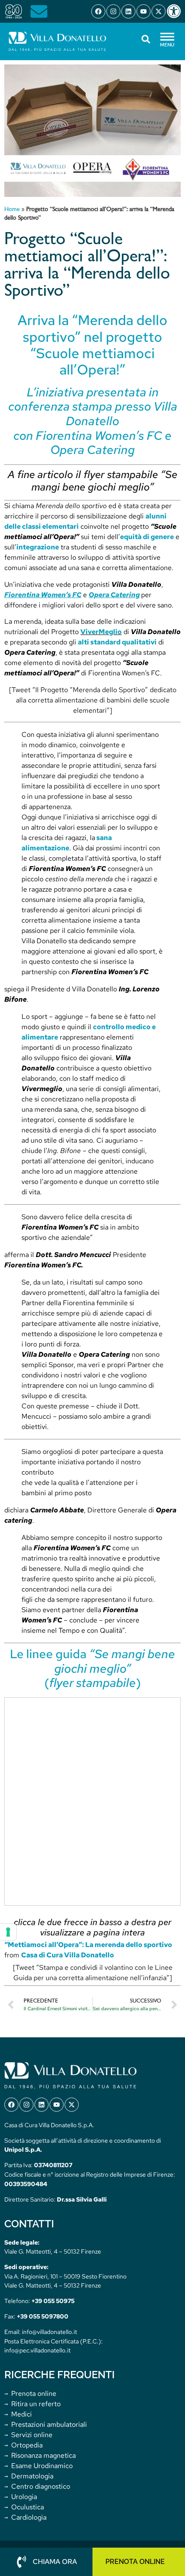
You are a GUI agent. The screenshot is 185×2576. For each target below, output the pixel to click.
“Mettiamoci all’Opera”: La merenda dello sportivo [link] (88, 1945)
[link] (176, 11)
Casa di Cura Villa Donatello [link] (68, 1955)
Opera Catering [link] (114, 595)
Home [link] (12, 210)
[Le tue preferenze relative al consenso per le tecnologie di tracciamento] (8, 1932)
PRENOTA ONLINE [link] (135, 2562)
